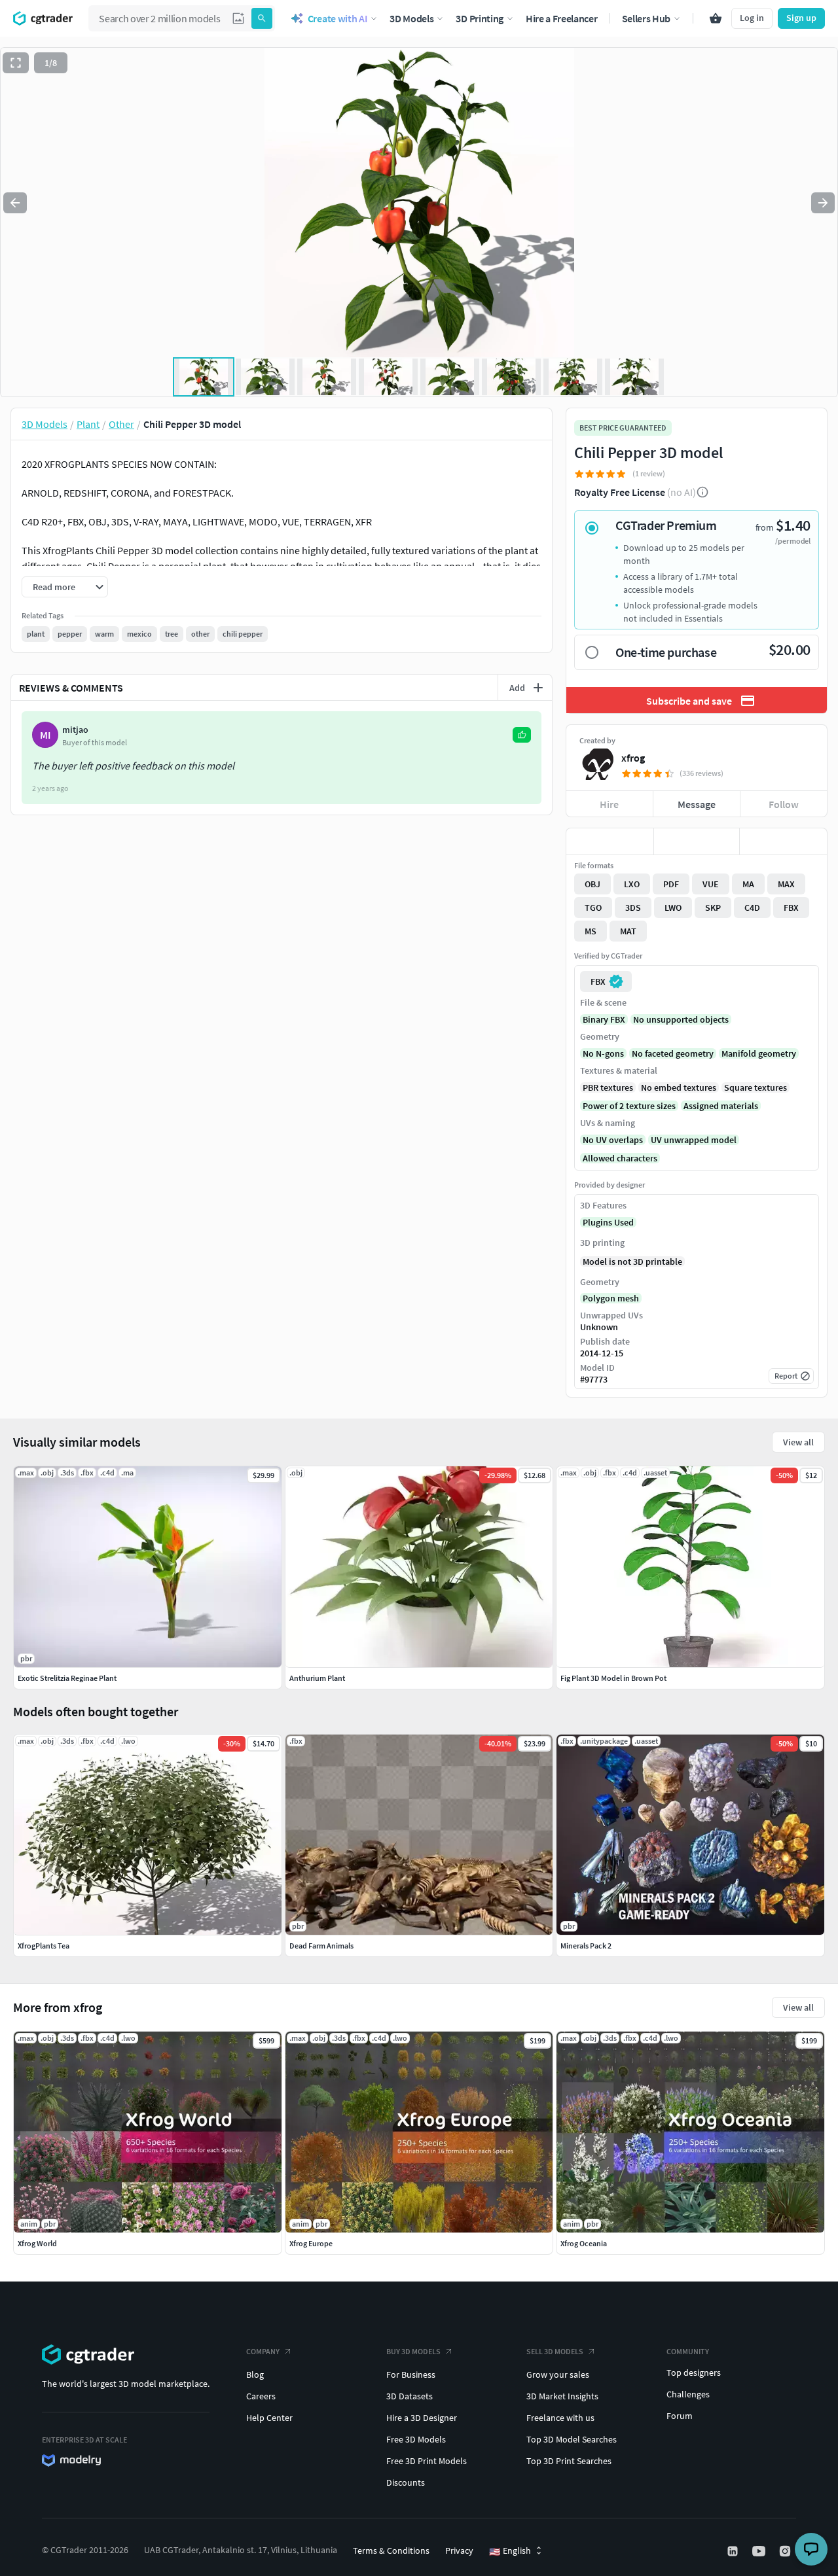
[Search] (262, 18)
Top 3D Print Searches (569, 2461)
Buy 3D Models (413, 2351)
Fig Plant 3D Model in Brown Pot (613, 1678)
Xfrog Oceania (584, 2243)
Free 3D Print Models (427, 2461)
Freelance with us (560, 2418)
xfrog (633, 758)
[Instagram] (786, 2551)
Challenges (688, 2394)
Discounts (406, 2482)
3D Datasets (410, 2396)
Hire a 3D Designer (422, 2418)
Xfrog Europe (311, 2243)
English (510, 2551)
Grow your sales (558, 2374)
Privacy (459, 2550)
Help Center (269, 2418)
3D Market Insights (562, 2396)
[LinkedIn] (734, 2551)
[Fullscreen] (16, 63)
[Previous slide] (15, 203)
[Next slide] (823, 203)
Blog (255, 2374)
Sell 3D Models (555, 2351)
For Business (411, 2374)
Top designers (694, 2373)
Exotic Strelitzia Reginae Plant (67, 1678)
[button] (238, 18)
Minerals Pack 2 (586, 1946)
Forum (680, 2416)
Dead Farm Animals (321, 1946)
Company (263, 2351)
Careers (261, 2396)
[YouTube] (760, 2551)
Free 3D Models (416, 2439)
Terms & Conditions (391, 2550)
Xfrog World (37, 2243)
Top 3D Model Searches (572, 2439)
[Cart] (716, 18)
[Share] (783, 841)
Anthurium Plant (317, 1678)
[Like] (610, 841)
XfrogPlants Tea (44, 1946)
